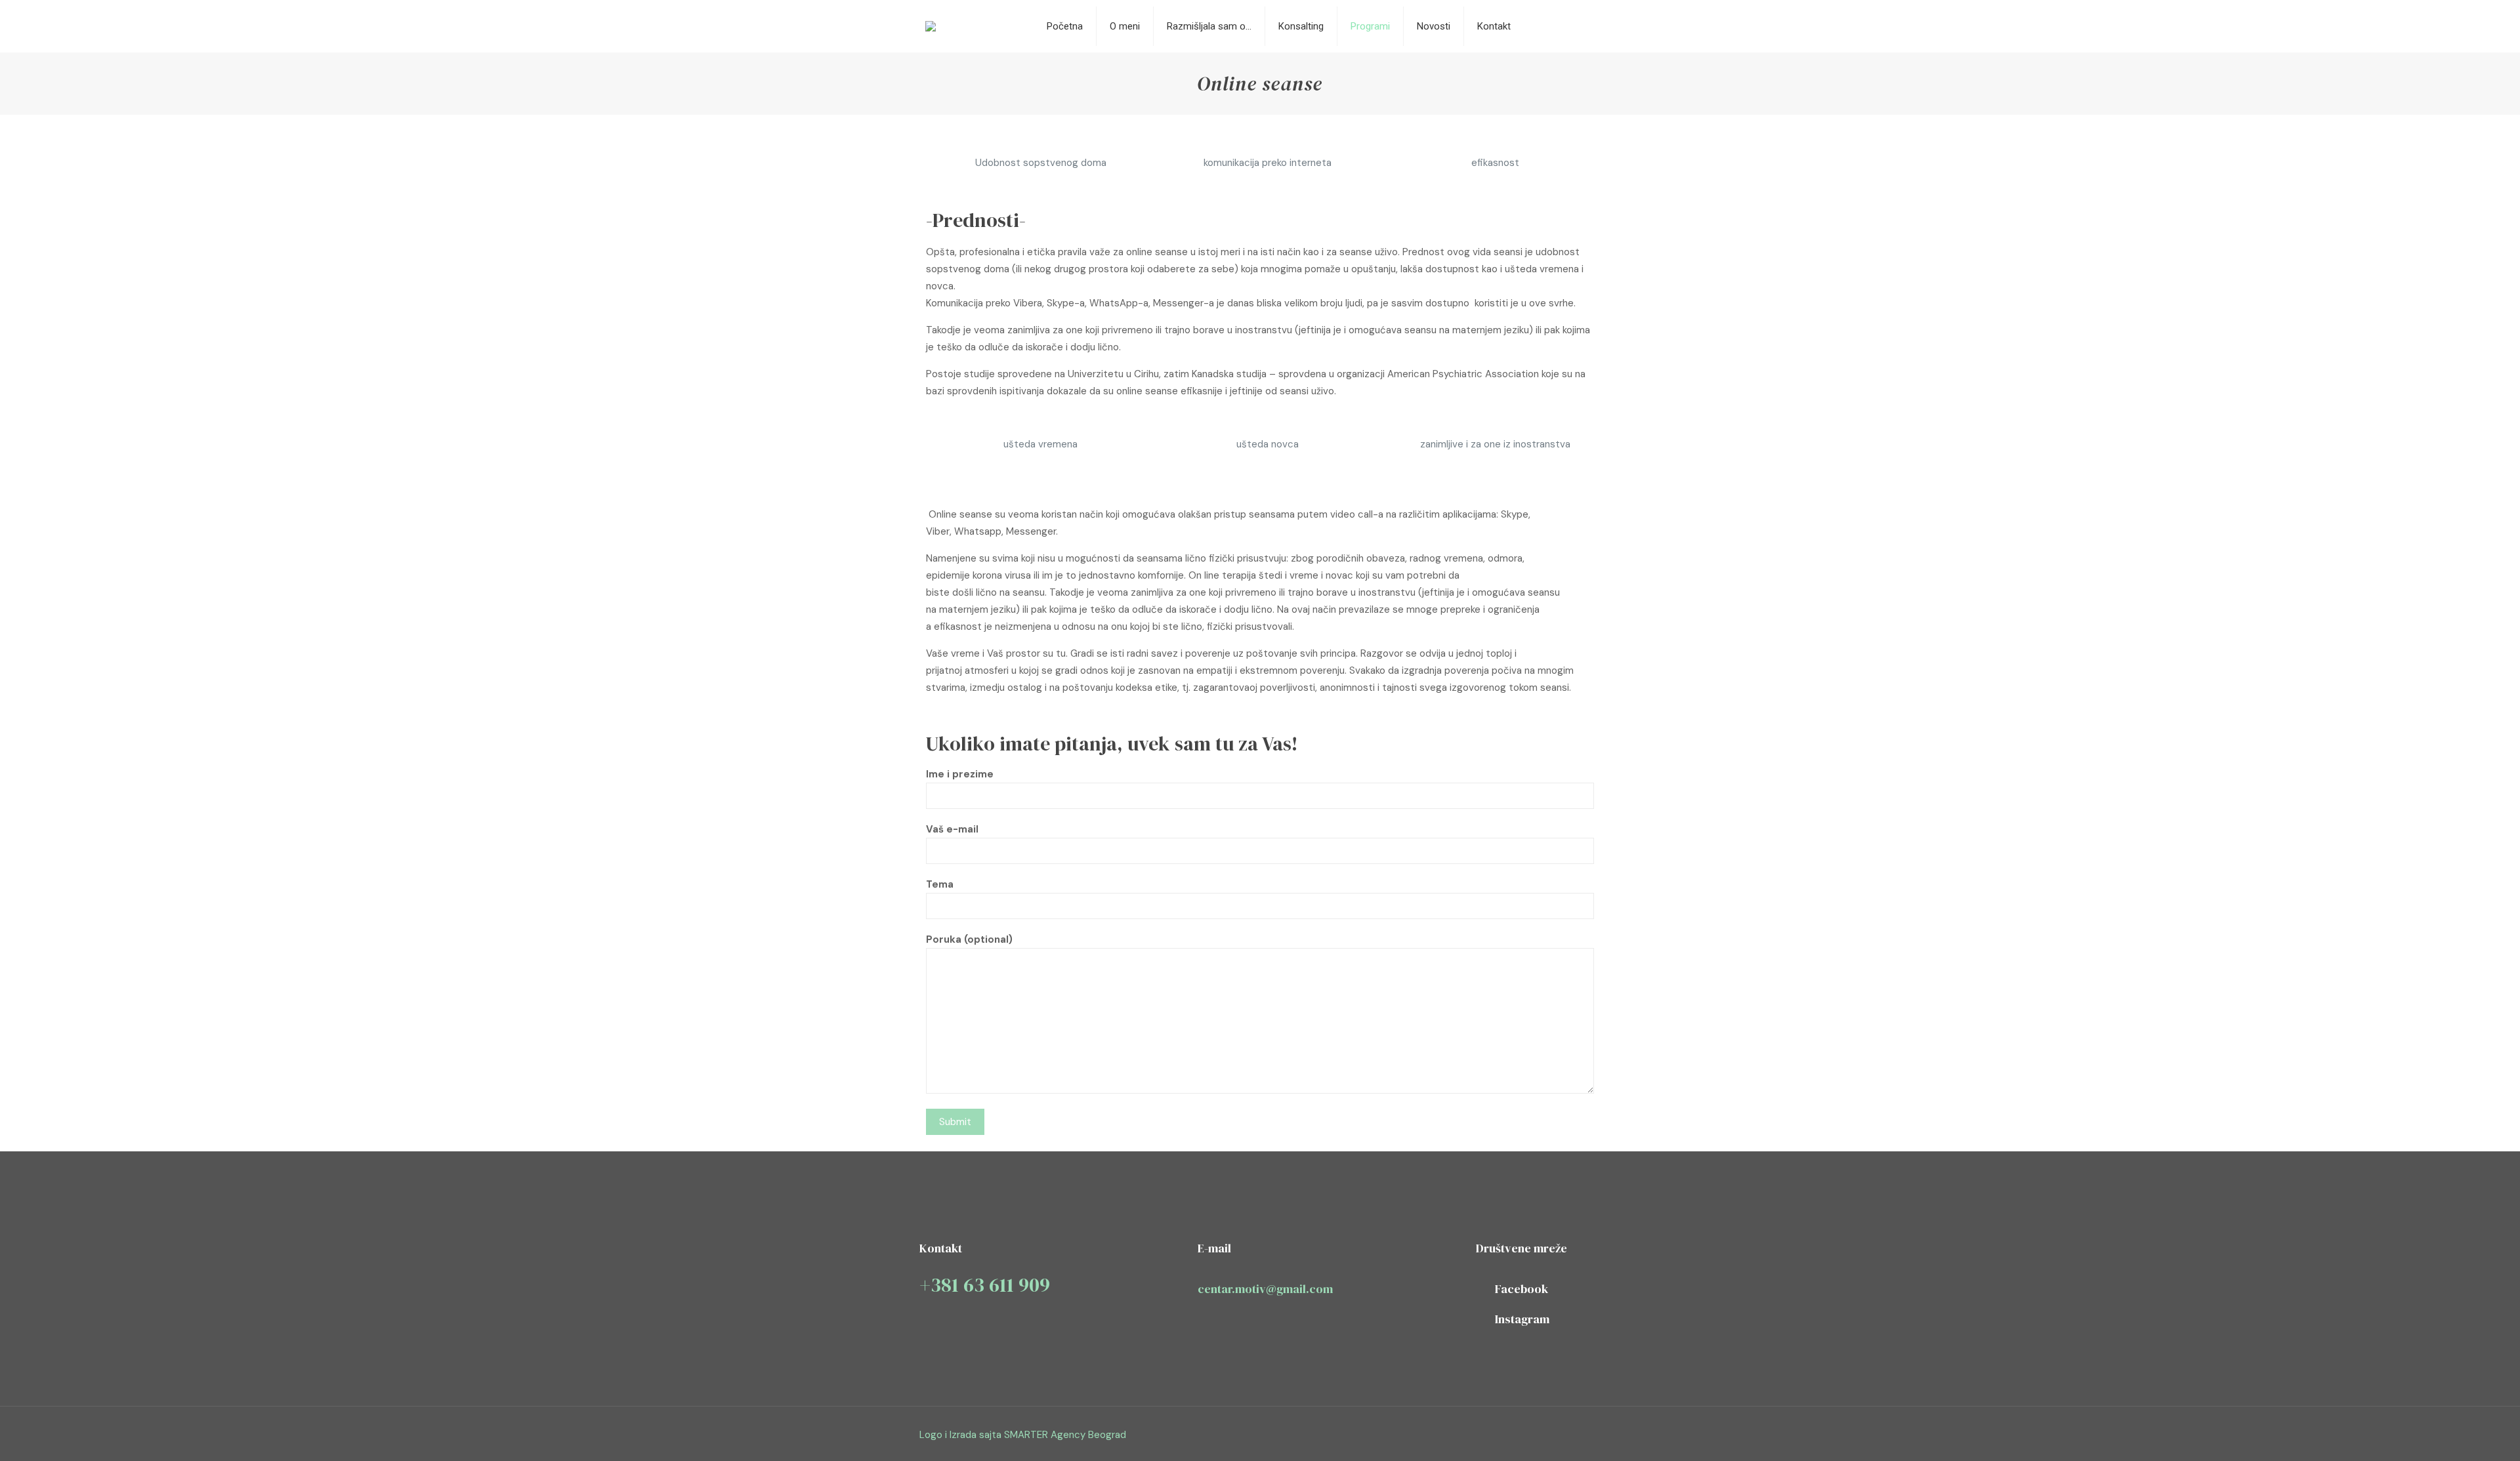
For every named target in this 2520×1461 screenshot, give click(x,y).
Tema (940, 884)
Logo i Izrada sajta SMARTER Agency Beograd (1023, 1435)
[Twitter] (1535, 1435)
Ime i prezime (960, 774)
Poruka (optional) (969, 939)
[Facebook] (1518, 1435)
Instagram (1522, 1319)
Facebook (1522, 1289)
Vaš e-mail (952, 829)
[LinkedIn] (1553, 1435)
